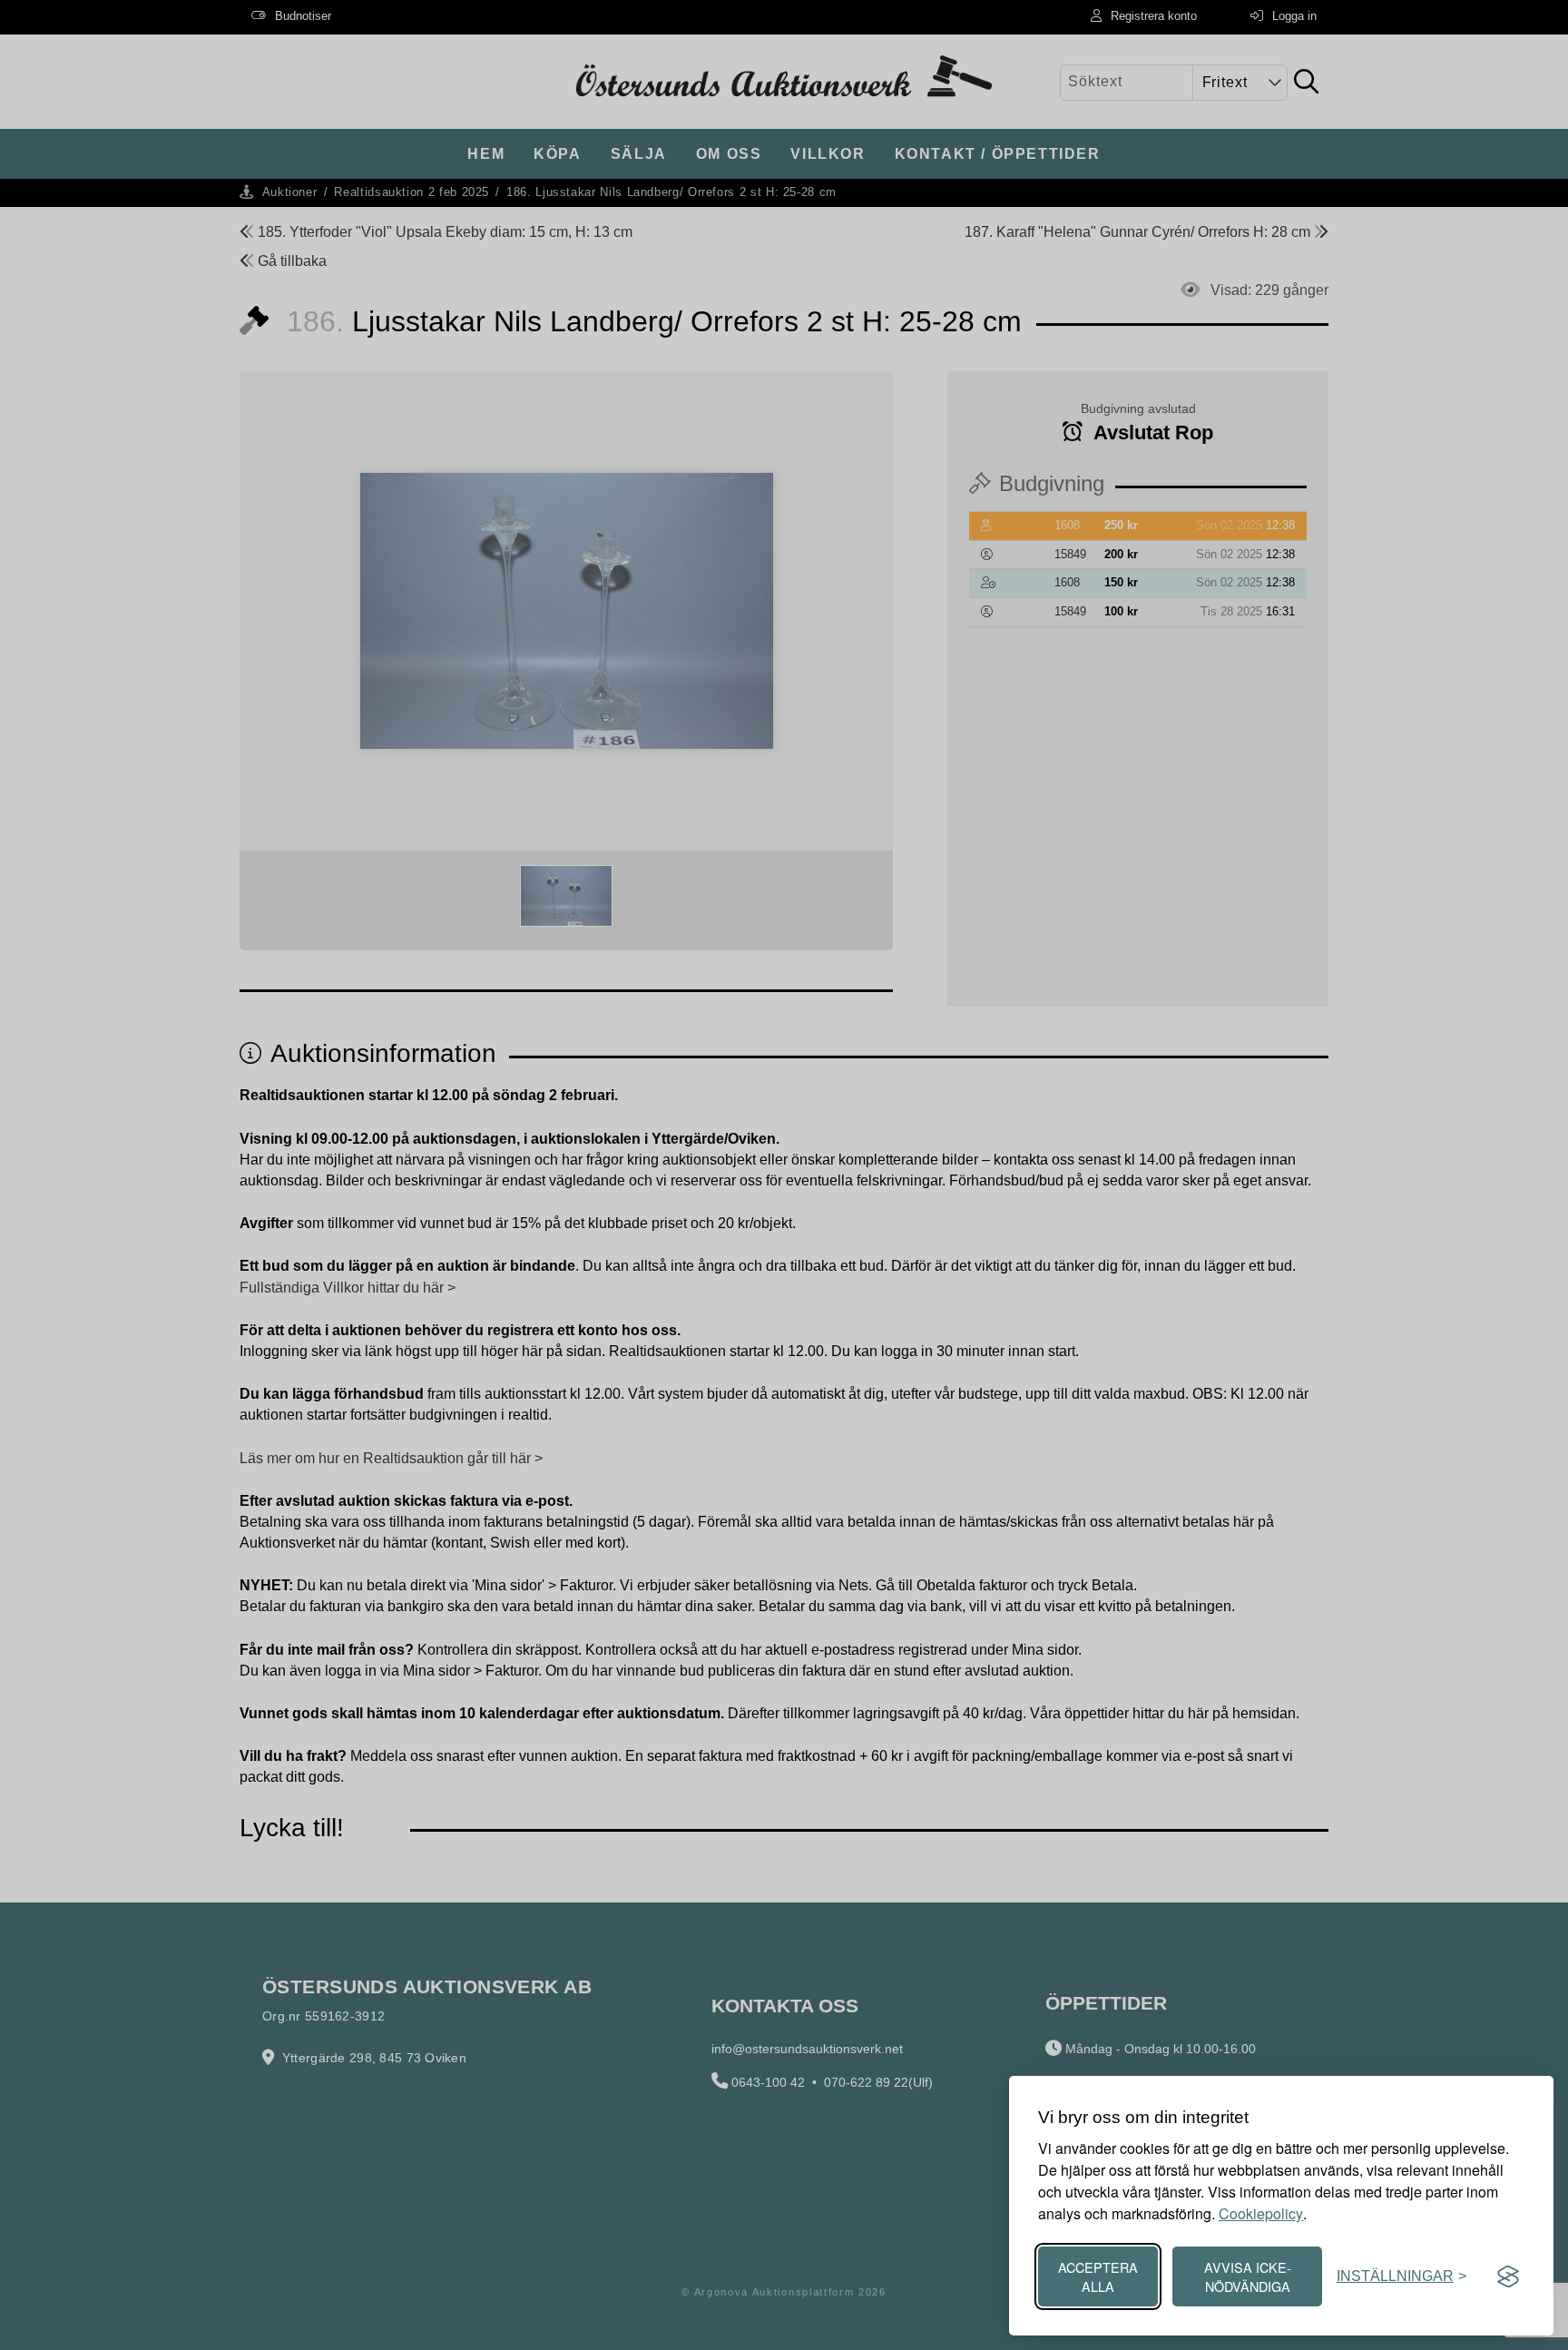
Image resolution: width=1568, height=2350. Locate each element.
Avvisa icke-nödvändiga (1248, 2276)
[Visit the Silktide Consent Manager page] (1508, 2276)
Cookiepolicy (1261, 2213)
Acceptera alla (1098, 2276)
